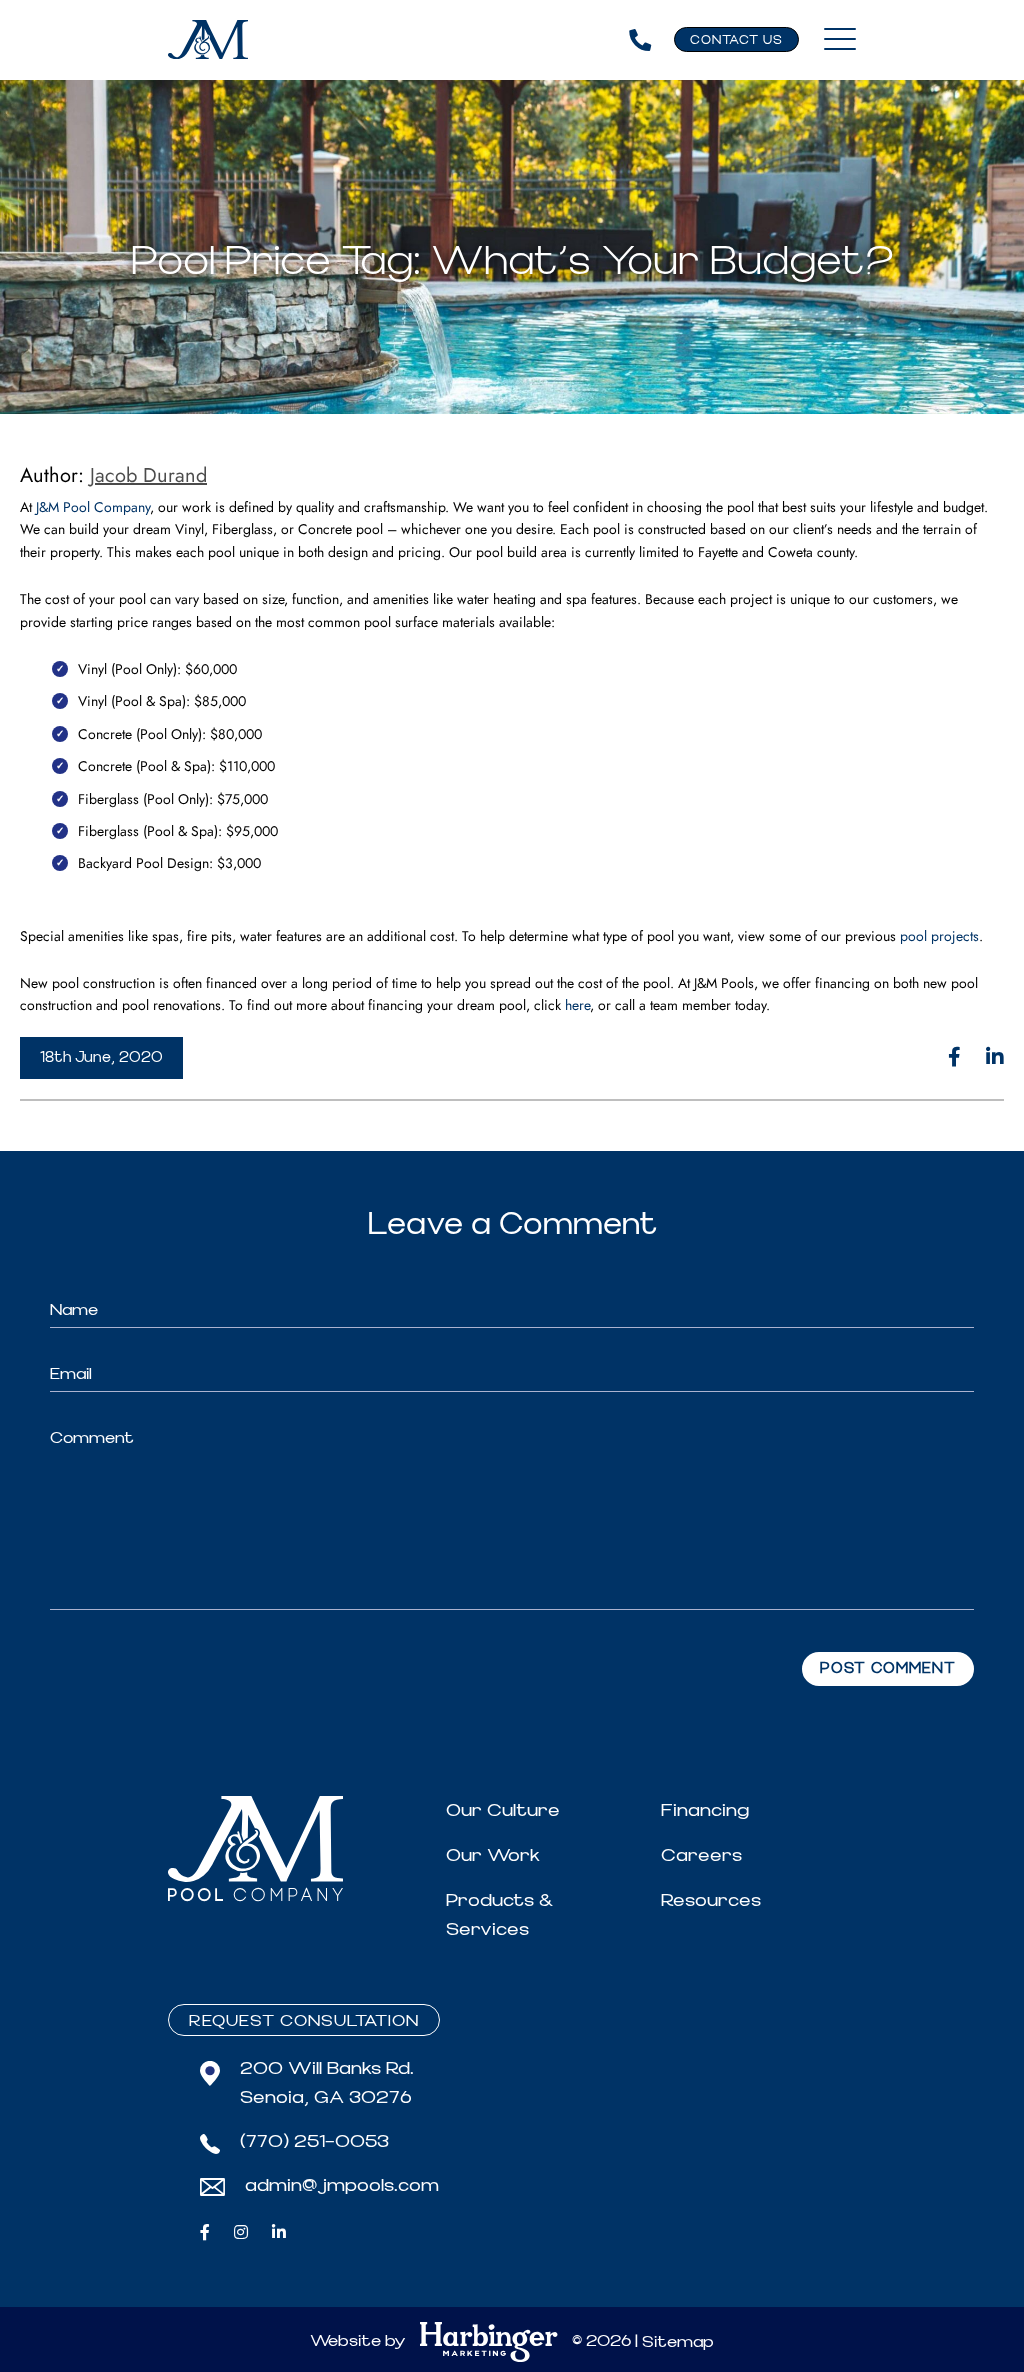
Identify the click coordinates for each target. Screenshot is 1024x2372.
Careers (701, 1855)
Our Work (493, 1855)
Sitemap (678, 2342)
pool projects (939, 936)
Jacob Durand (148, 475)
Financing (705, 1810)
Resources (711, 1900)
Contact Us (736, 40)
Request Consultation (304, 2021)
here (577, 1005)
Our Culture (503, 1810)
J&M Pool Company (93, 507)
